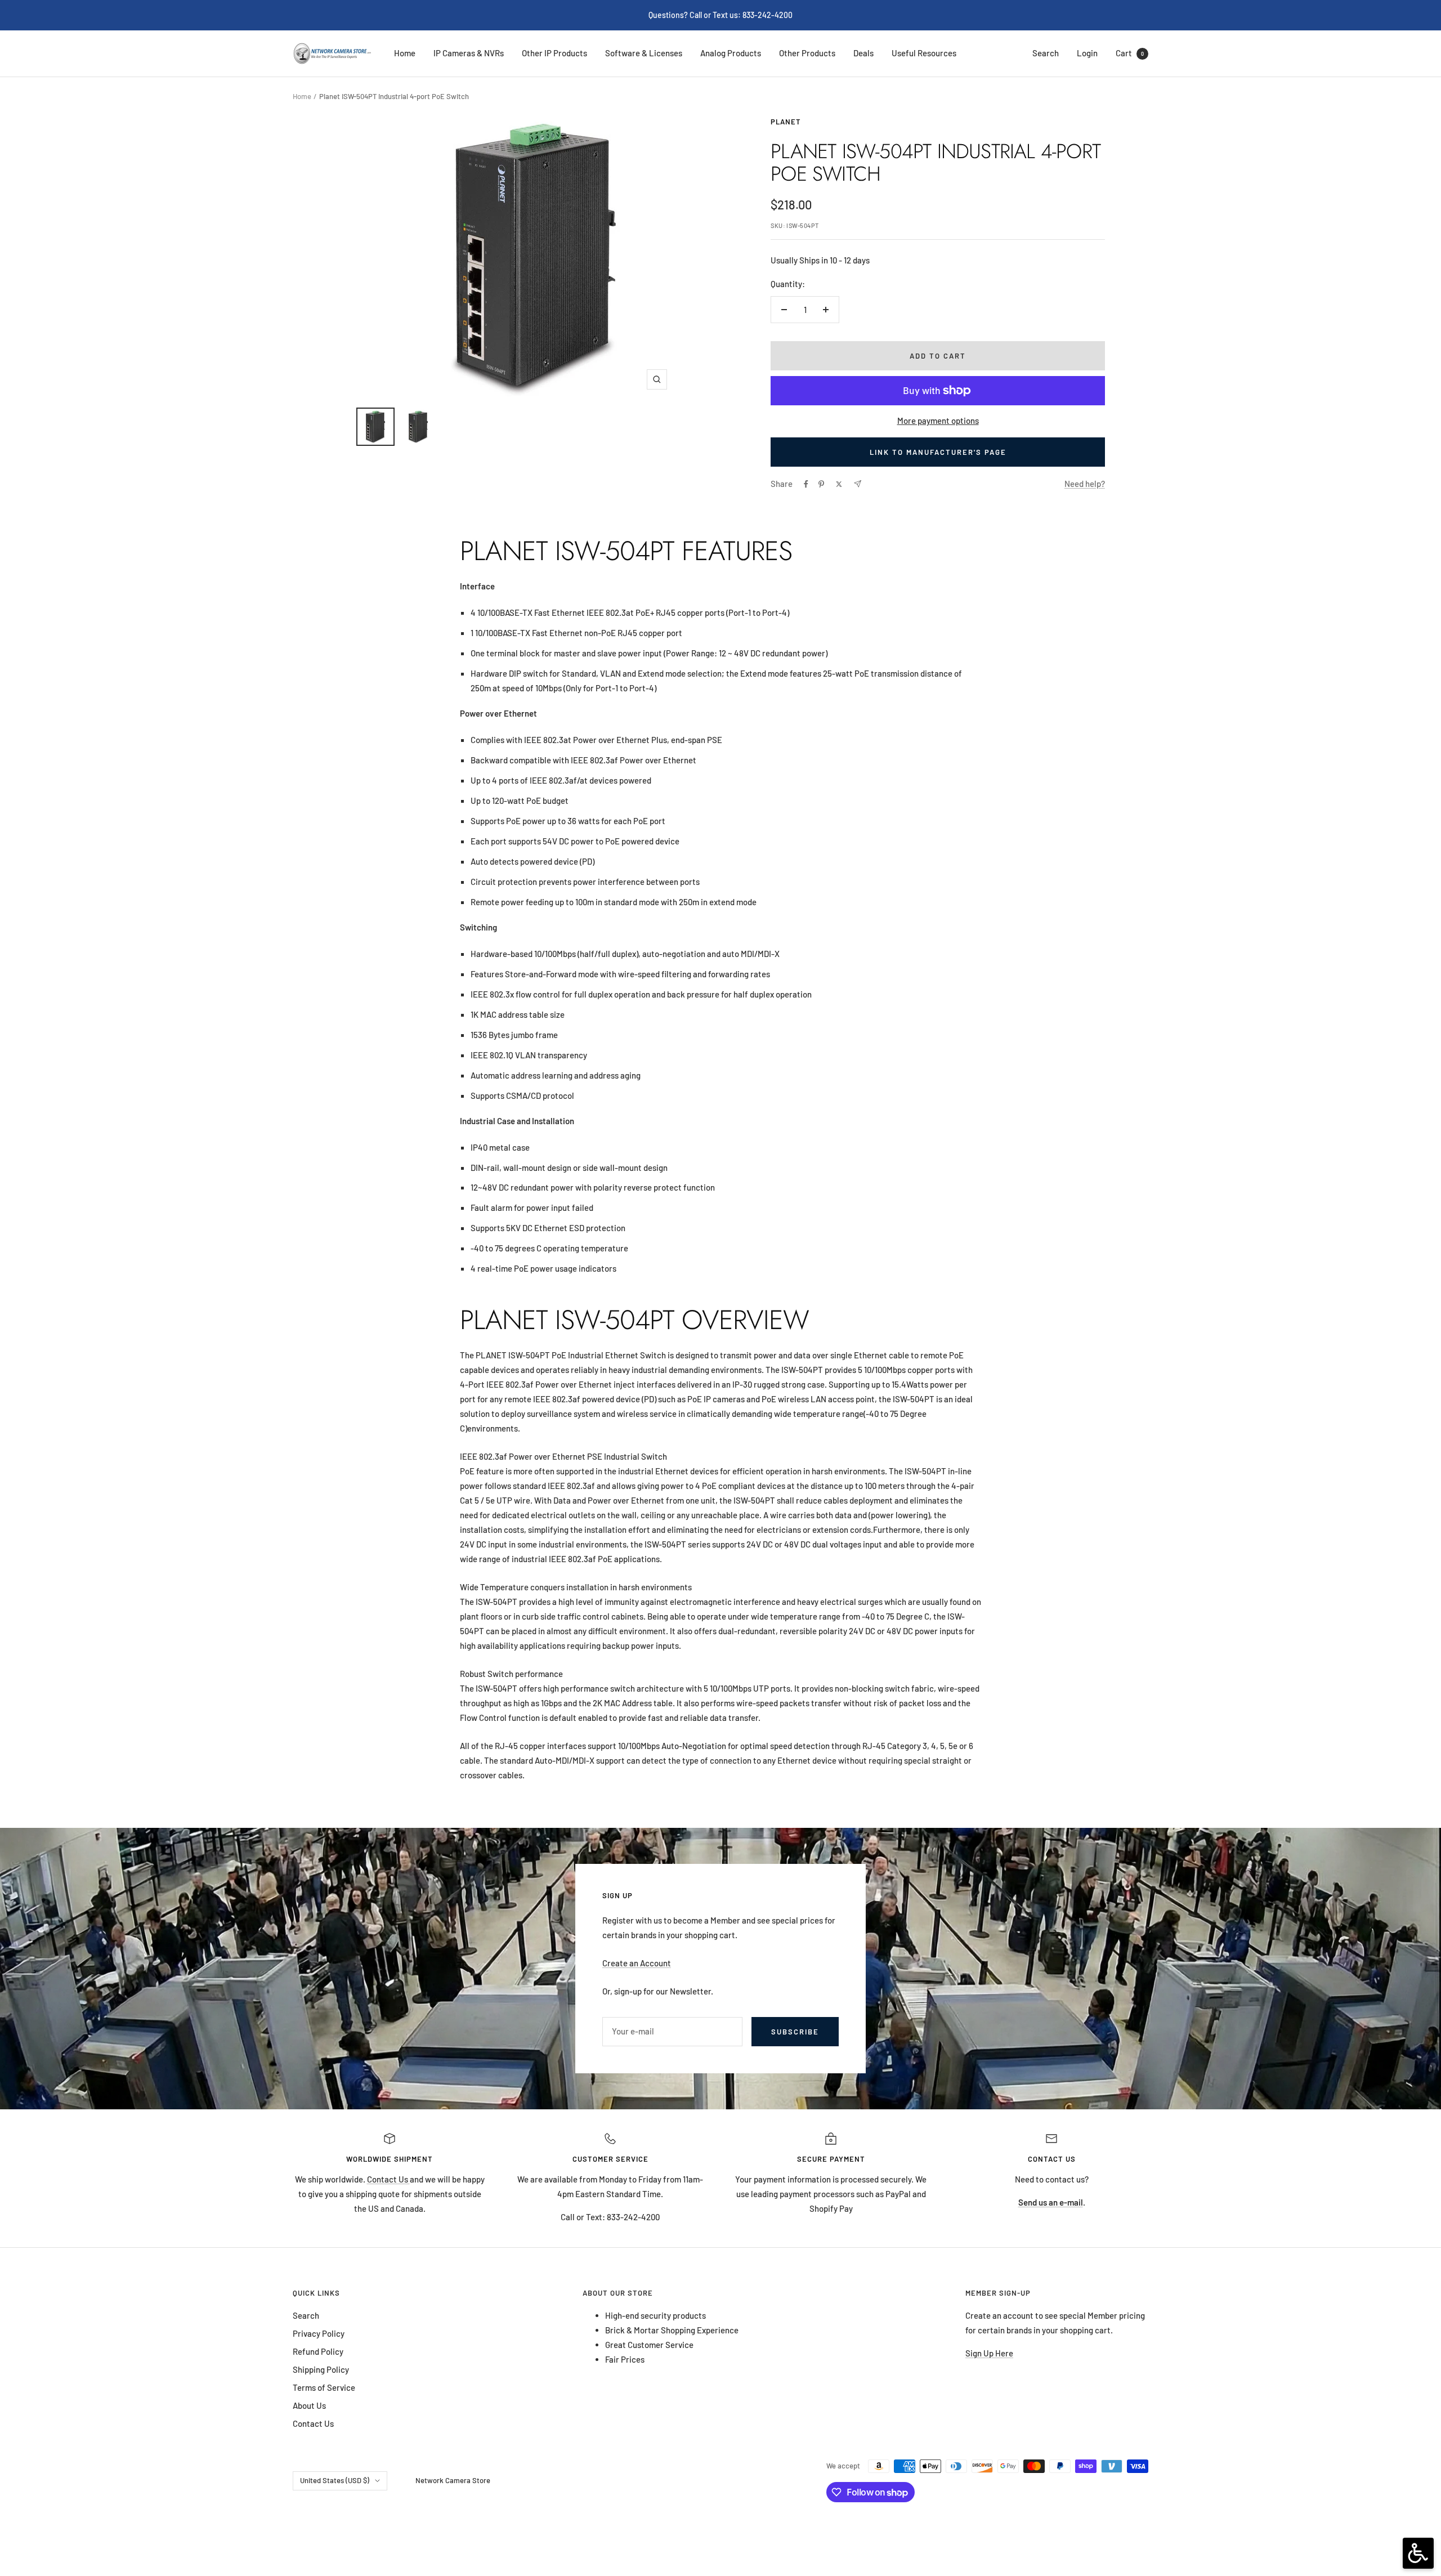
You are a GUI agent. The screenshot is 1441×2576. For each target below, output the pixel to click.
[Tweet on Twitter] (839, 484)
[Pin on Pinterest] (821, 484)
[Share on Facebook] (806, 484)
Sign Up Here (989, 2353)
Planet (786, 122)
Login (1087, 53)
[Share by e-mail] (858, 484)
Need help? (1085, 484)
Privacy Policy (319, 2333)
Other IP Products (554, 53)
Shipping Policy (321, 2369)
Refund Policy (318, 2351)
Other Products (807, 53)
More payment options (938, 421)
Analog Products (731, 53)
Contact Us (388, 2179)
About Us (309, 2405)
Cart (1130, 53)
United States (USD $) (335, 2480)
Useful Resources (924, 53)
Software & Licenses (644, 53)
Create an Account (637, 1963)
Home (405, 53)
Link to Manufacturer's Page (938, 452)
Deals (863, 53)
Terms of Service (324, 2387)
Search (1046, 53)
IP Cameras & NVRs (469, 53)
